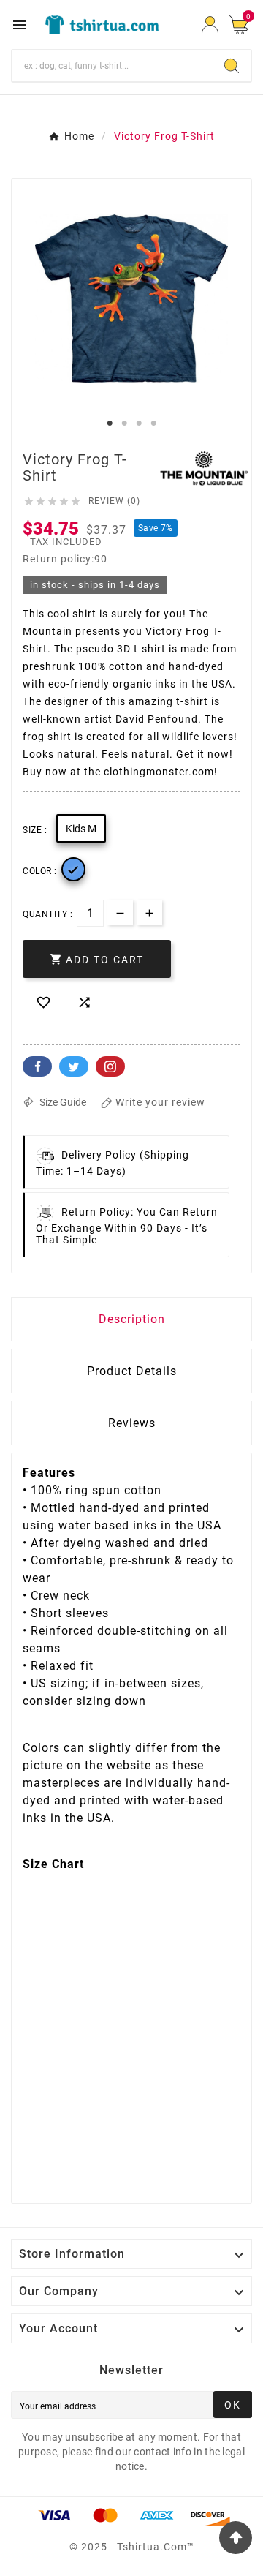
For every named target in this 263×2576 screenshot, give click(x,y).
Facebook (37, 1066)
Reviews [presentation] (132, 1423)
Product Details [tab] (132, 1371)
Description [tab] (132, 1319)
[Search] (232, 66)
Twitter (74, 1066)
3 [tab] (139, 423)
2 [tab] (124, 423)
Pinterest (110, 1066)
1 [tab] (110, 423)
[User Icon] (210, 25)
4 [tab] (153, 423)
